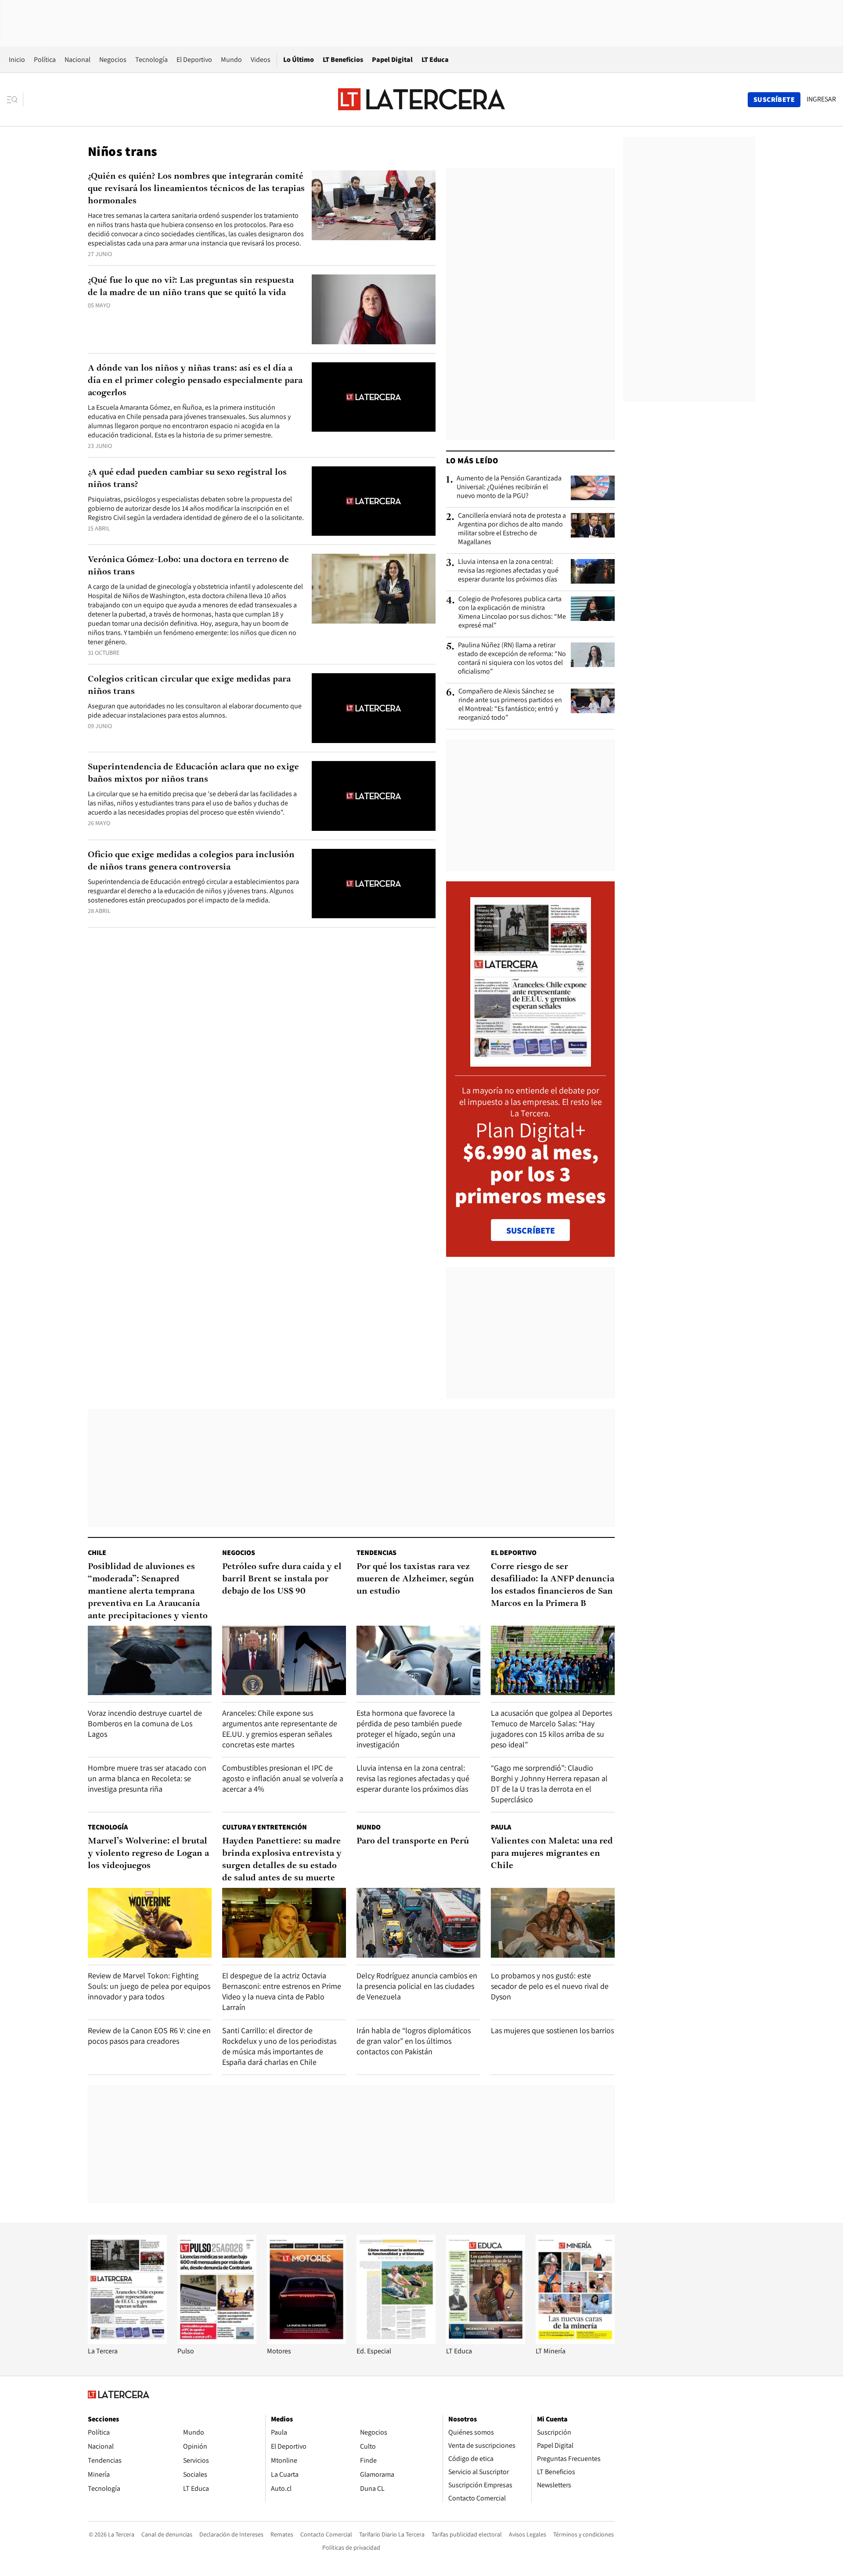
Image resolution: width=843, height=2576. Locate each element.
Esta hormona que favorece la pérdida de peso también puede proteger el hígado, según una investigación (409, 1729)
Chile (97, 1553)
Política (45, 60)
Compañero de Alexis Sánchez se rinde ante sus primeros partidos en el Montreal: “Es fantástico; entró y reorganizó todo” (510, 704)
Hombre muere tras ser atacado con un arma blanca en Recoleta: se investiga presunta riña (147, 1778)
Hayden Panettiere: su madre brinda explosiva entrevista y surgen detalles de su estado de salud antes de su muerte (282, 1860)
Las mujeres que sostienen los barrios (552, 2030)
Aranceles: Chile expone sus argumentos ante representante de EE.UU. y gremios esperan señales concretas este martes (280, 1729)
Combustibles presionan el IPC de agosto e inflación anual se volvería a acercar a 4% (283, 1778)
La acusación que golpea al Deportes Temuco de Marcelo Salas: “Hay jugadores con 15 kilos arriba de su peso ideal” (551, 1729)
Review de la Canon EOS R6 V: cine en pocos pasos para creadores (149, 2036)
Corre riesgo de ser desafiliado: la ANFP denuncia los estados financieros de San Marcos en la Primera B (553, 1585)
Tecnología (151, 60)
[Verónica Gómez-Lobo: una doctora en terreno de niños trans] (374, 589)
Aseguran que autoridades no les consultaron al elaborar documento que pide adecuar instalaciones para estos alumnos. (195, 711)
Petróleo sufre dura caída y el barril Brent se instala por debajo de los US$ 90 (282, 1579)
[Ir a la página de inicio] (421, 99)
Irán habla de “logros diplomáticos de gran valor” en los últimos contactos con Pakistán (414, 2041)
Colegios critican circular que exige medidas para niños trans (189, 685)
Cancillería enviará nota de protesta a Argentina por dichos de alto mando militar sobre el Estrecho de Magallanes (512, 529)
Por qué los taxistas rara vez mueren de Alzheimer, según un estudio (415, 1579)
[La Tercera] (127, 2342)
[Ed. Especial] (396, 2342)
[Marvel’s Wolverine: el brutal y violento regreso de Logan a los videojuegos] (150, 1923)
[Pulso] (217, 2342)
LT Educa (435, 60)
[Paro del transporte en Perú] (418, 1923)
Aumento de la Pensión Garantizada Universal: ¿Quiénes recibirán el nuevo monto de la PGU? (509, 487)
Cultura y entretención (265, 1827)
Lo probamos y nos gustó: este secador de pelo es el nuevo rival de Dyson (550, 1986)
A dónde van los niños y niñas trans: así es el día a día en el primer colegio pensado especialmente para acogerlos (195, 381)
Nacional (77, 60)
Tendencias (376, 1553)
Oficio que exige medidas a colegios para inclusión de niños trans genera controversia (191, 861)
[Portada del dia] (531, 1062)
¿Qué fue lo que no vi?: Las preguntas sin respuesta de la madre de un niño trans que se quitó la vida (191, 287)
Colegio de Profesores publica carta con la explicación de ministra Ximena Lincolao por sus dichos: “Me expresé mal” (512, 612)
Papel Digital (392, 60)
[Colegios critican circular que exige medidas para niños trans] (374, 708)
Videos (261, 60)
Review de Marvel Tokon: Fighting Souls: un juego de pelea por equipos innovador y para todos (149, 1986)
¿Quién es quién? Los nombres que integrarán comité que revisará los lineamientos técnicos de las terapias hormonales (196, 189)
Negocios (113, 60)
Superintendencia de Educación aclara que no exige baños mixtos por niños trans (193, 773)
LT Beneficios (343, 60)
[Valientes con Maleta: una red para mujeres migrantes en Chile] (553, 1923)
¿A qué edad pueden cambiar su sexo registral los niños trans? (187, 479)
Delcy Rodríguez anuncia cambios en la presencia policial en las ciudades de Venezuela (417, 1986)
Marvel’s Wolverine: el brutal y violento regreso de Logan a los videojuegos (148, 1854)
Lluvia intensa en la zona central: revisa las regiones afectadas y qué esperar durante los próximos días (508, 570)
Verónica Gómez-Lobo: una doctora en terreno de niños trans (188, 566)
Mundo (231, 60)
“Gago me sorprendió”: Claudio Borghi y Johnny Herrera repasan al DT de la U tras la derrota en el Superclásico (549, 1784)
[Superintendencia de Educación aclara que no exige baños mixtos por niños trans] (374, 796)
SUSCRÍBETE (531, 1230)
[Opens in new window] (306, 2342)
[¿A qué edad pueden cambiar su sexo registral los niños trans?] (374, 501)
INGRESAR (821, 99)
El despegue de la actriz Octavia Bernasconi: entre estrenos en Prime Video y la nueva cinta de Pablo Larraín (282, 1991)
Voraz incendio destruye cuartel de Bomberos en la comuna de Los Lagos (145, 1723)
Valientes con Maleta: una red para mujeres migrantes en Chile (552, 1854)
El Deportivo (194, 60)
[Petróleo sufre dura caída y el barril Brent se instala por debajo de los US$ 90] (284, 1661)
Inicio (17, 60)
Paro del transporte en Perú (413, 1841)
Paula (501, 1827)
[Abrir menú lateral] (15, 100)
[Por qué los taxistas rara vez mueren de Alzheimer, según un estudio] (418, 1661)
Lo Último (299, 60)
